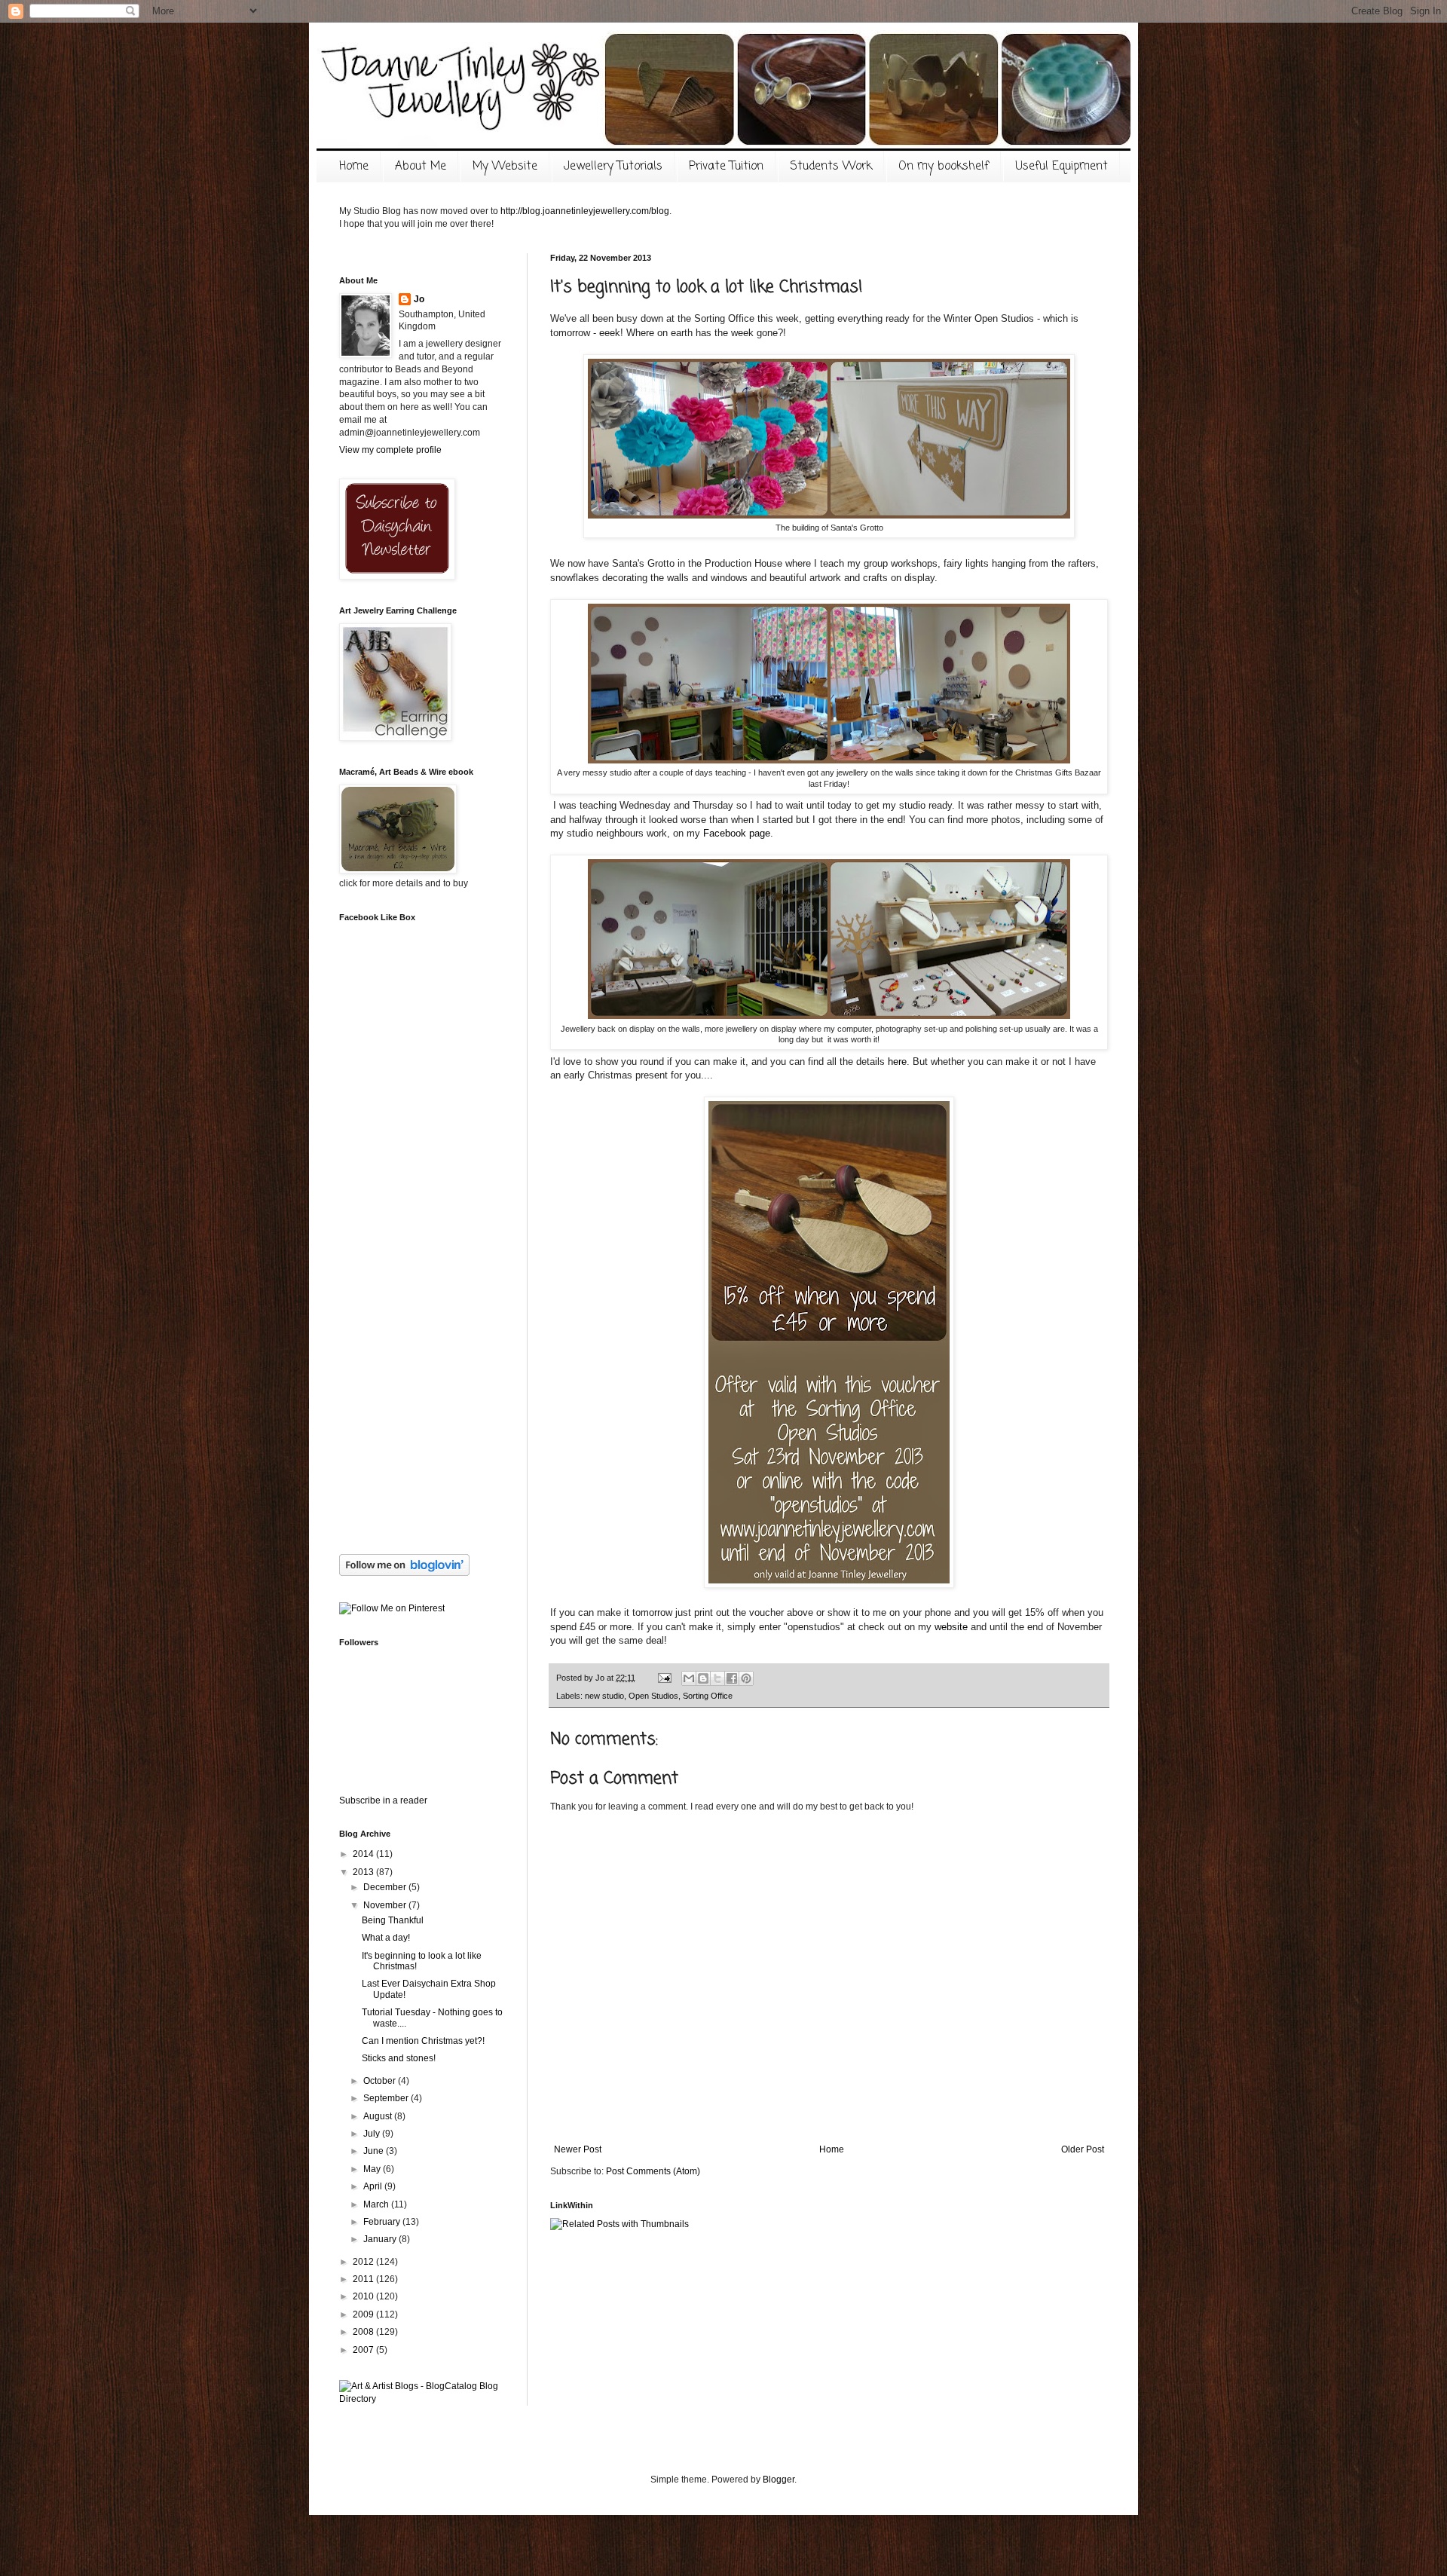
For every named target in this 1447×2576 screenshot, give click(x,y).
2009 (364, 2314)
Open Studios (653, 1696)
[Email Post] (664, 1678)
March (377, 2204)
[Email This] (689, 1678)
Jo (419, 299)
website (951, 1627)
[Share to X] (717, 1678)
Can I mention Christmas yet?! (423, 2041)
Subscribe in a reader (383, 1800)
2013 (364, 1872)
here (897, 1062)
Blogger (779, 2480)
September (387, 2098)
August (379, 2116)
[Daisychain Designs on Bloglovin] (404, 1573)
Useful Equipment (1062, 167)
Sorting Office (708, 1696)
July (373, 2134)
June (375, 2151)
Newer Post (578, 2149)
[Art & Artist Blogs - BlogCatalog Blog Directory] (422, 2399)
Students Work (831, 167)
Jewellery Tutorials (613, 167)
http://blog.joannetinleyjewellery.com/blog (585, 211)
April (374, 2186)
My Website (505, 167)
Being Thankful (393, 1920)
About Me (421, 167)
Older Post (1083, 2149)
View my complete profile (390, 450)
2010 (364, 2296)
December (386, 1887)
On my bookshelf (944, 167)
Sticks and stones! (399, 2058)
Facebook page (737, 833)
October (381, 2081)
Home (354, 167)
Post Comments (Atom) (653, 2171)
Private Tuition (726, 167)
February (383, 2222)
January (381, 2239)
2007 (364, 2350)
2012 (364, 2262)
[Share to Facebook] (732, 1678)
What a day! (386, 1938)
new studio (604, 1696)
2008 (364, 2332)
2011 (364, 2279)
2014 (364, 1854)
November (386, 1905)
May (373, 2169)
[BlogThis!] (703, 1678)
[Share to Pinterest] (746, 1678)
